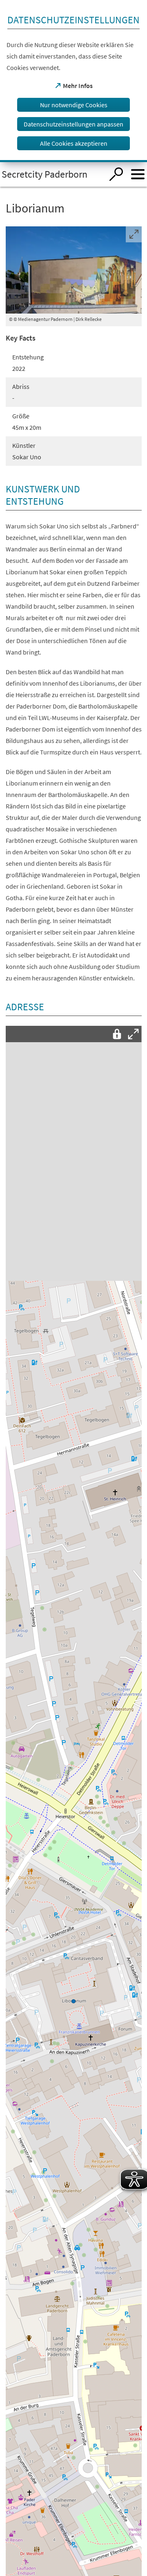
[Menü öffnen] (138, 174)
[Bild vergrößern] (74, 270)
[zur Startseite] (52, 174)
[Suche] (116, 174)
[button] (73, 2000)
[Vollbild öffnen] (134, 1034)
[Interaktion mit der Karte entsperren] (117, 1034)
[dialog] (73, 81)
